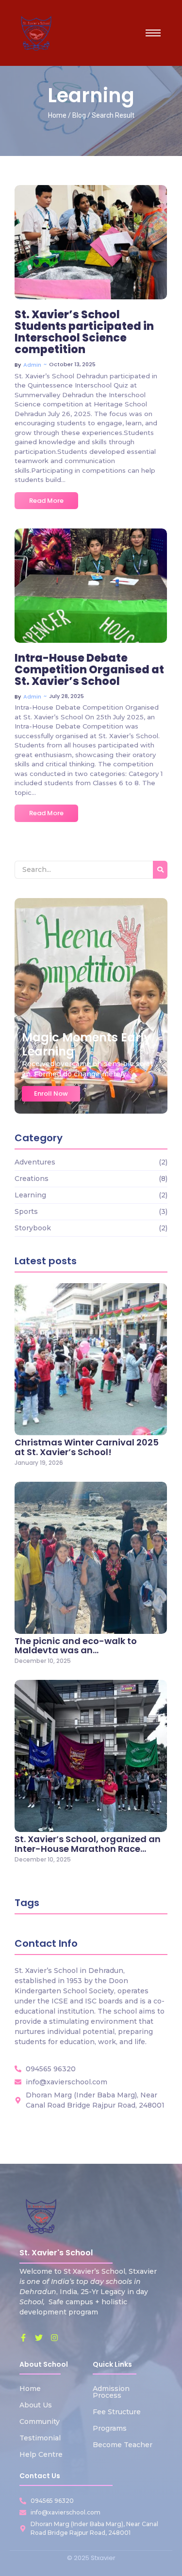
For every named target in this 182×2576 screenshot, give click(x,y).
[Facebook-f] (23, 2338)
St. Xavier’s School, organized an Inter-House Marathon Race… (88, 1844)
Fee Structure (117, 2412)
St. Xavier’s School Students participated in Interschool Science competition (84, 333)
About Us (36, 2405)
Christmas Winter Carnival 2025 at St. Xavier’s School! (87, 1447)
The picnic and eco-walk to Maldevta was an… (76, 1646)
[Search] (160, 870)
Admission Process (111, 2392)
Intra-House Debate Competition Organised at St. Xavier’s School (89, 670)
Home (30, 2389)
